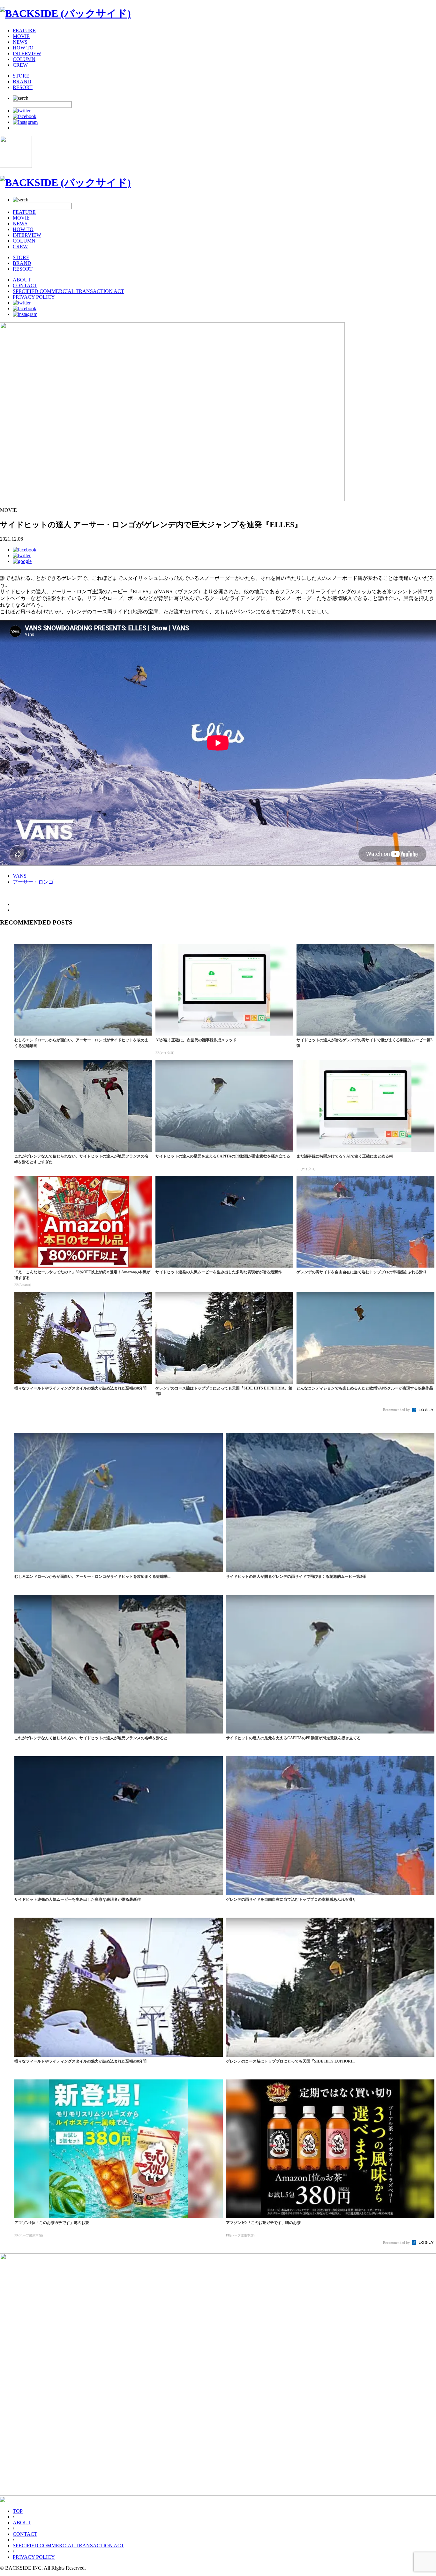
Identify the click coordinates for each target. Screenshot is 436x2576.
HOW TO (23, 48)
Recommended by (397, 1410)
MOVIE (21, 36)
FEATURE (24, 30)
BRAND (22, 82)
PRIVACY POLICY (34, 297)
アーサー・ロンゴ (33, 882)
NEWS (20, 42)
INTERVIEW (27, 53)
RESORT (23, 87)
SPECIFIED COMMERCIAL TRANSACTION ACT (68, 291)
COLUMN (24, 59)
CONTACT (25, 285)
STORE (21, 76)
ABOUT (22, 280)
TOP (18, 2511)
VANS (20, 876)
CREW (20, 65)
